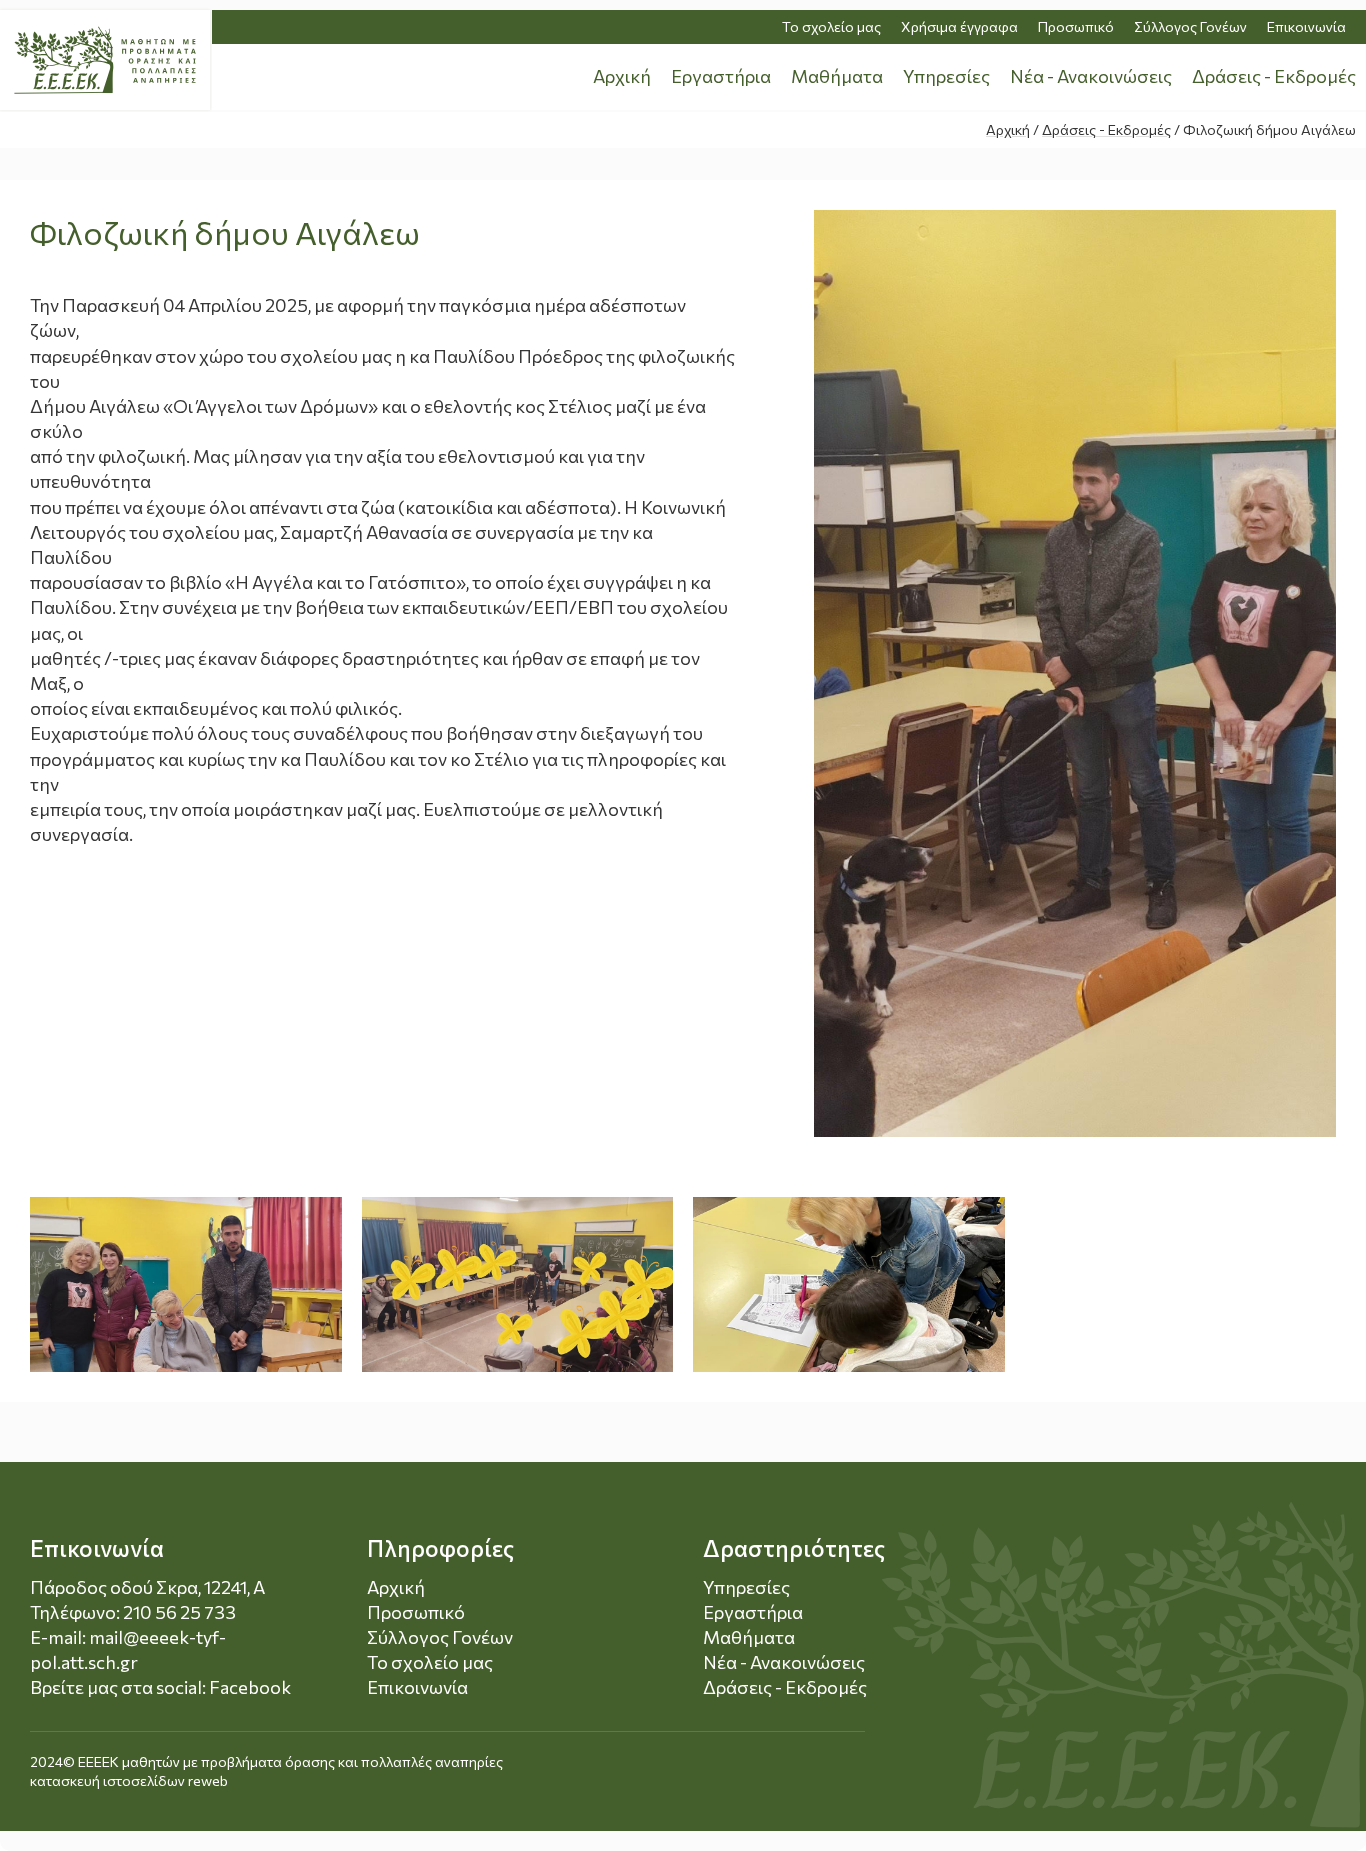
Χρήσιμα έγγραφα (959, 26)
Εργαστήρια (721, 76)
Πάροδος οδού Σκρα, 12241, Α (147, 1587)
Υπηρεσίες (946, 76)
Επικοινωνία (1306, 26)
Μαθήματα (837, 76)
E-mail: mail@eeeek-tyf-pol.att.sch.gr (128, 1649)
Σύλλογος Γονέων (1190, 26)
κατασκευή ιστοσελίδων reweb (129, 1780)
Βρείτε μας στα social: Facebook (160, 1687)
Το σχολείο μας (831, 26)
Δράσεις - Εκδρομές (1274, 76)
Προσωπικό (1076, 26)
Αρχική (622, 76)
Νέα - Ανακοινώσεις (1091, 76)
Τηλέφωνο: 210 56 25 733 (133, 1612)
